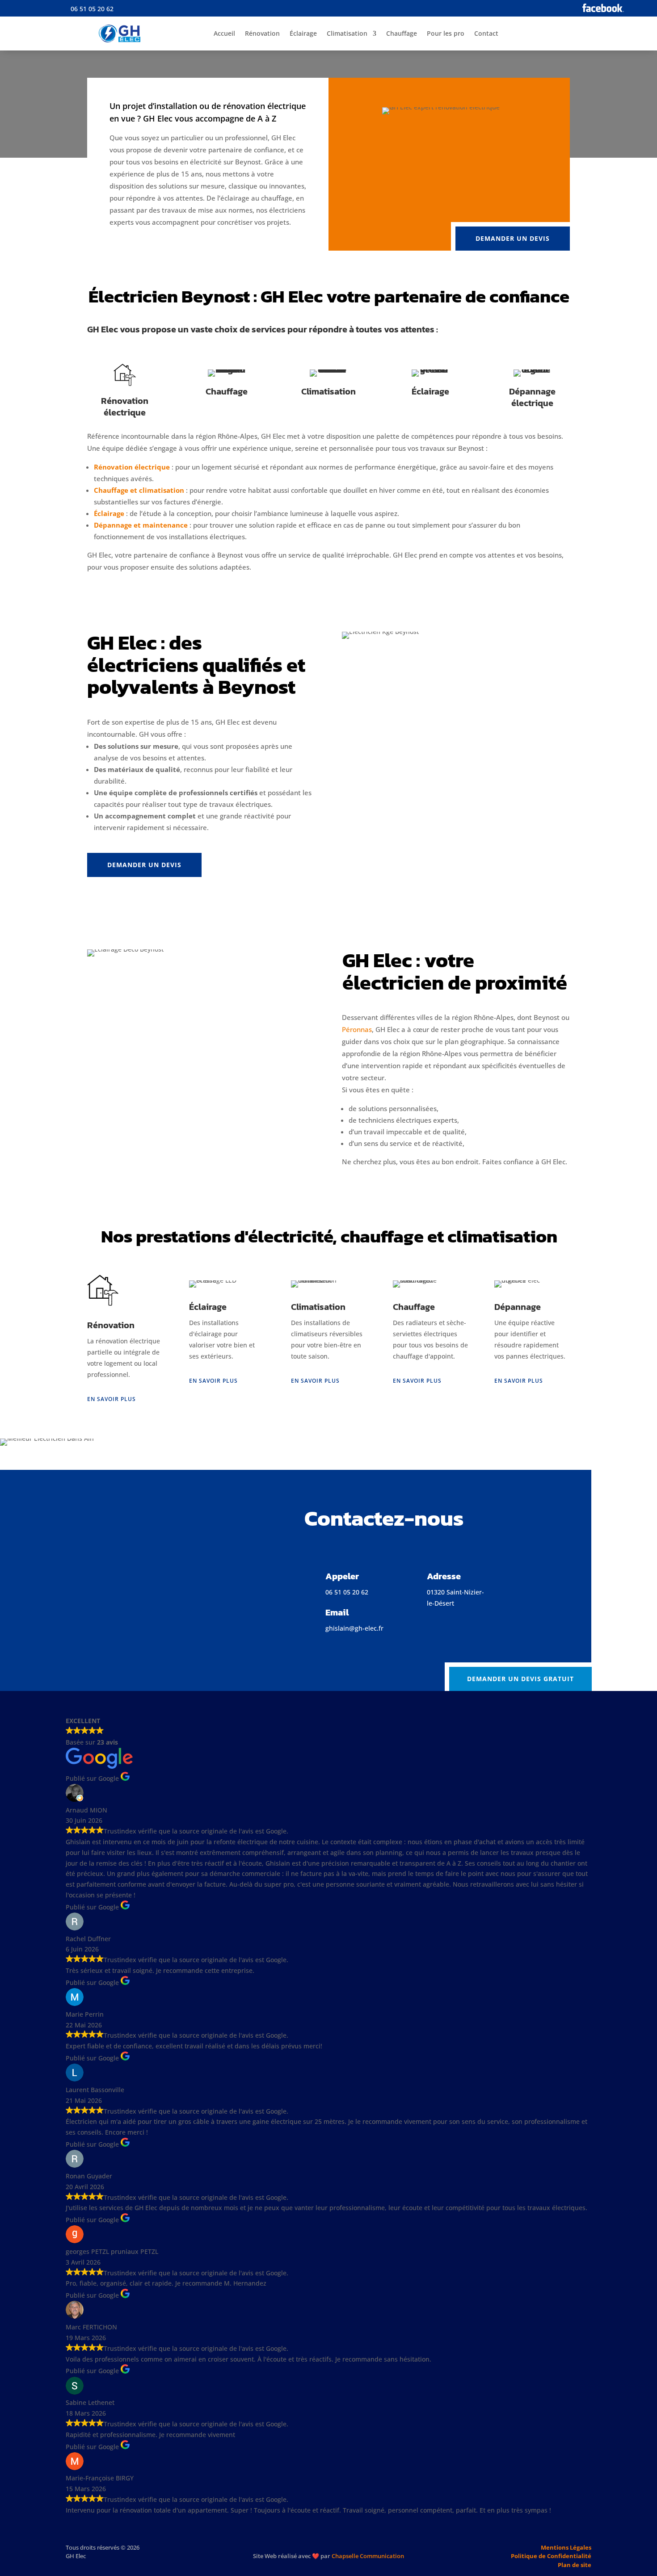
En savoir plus (112, 1399)
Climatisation (347, 33)
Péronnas (357, 1029)
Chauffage (402, 33)
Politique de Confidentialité (551, 2556)
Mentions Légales (566, 2547)
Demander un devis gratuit (520, 1679)
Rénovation (262, 33)
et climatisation (157, 490)
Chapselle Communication (328, 2556)
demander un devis (513, 238)
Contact (486, 33)
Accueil (224, 33)
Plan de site (575, 2565)
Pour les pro (446, 33)
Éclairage (303, 33)
